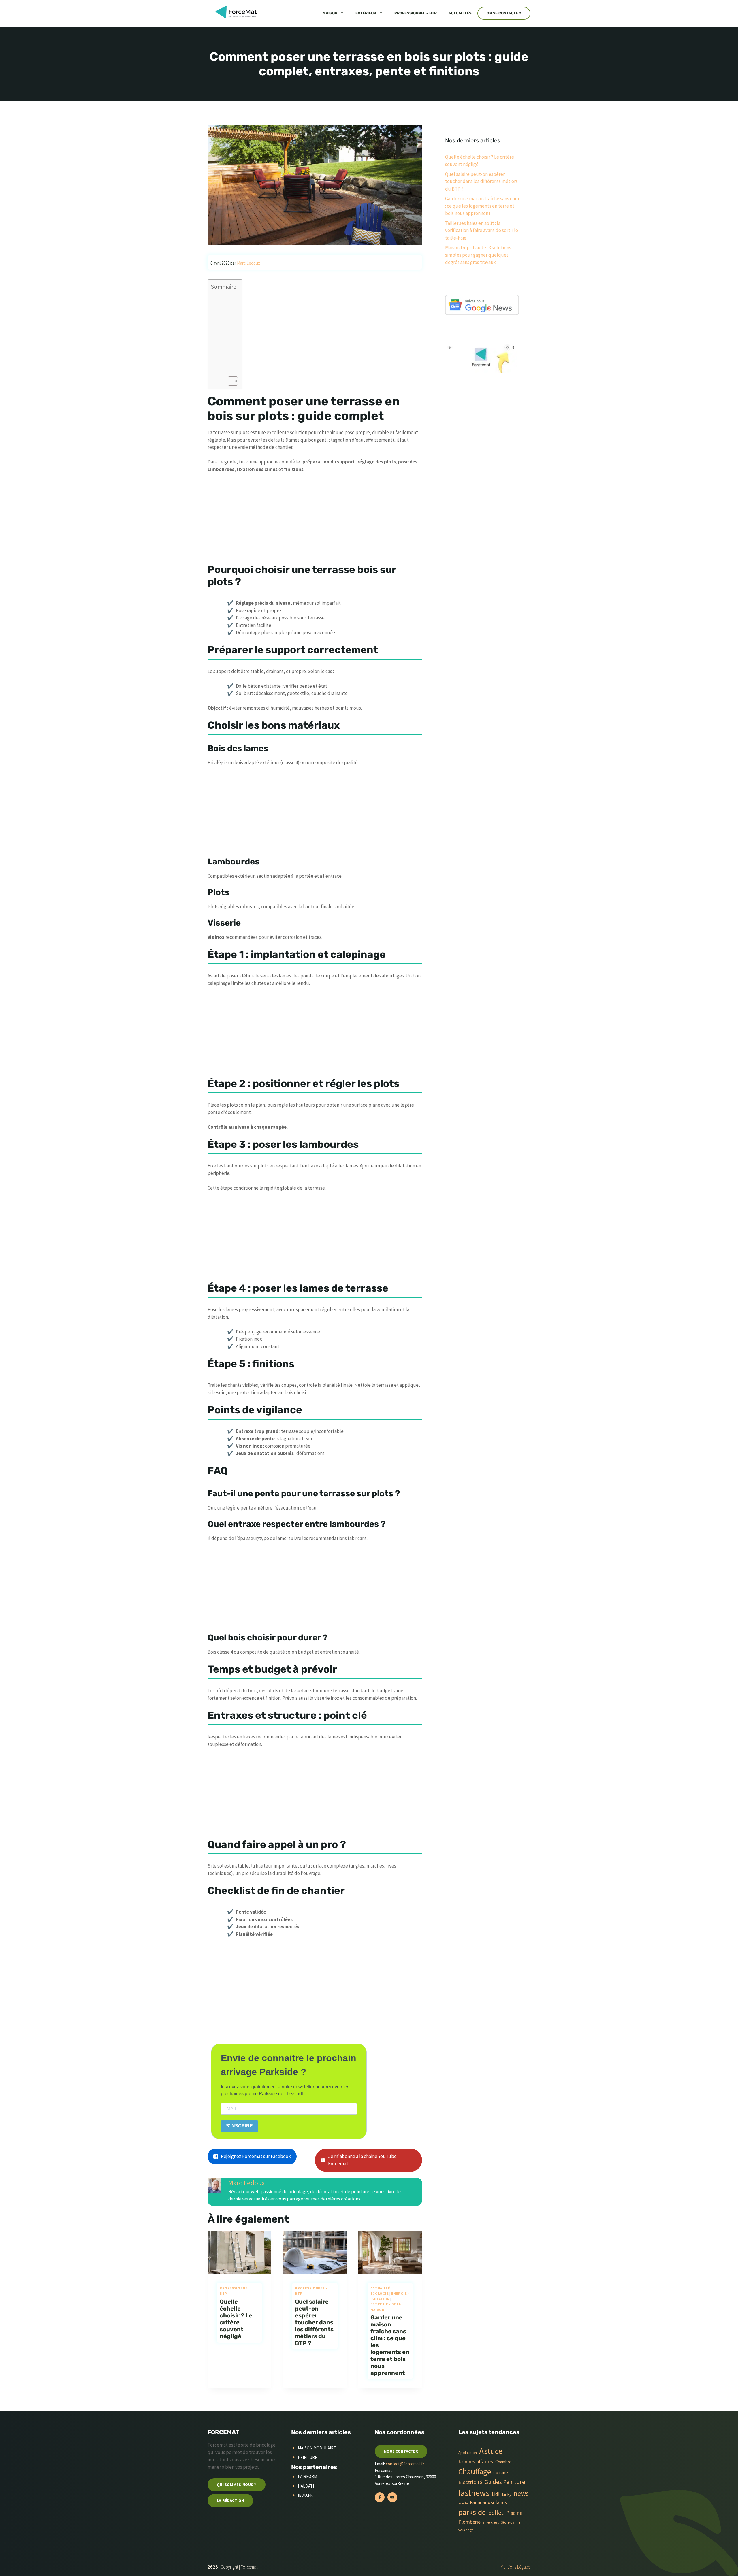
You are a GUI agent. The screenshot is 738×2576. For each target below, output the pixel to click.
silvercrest (491, 2522)
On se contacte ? (504, 13)
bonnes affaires (476, 2461)
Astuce (491, 2451)
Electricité (470, 2482)
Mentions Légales (515, 2567)
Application (468, 2453)
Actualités (460, 13)
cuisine (501, 2473)
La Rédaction (230, 2500)
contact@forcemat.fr (405, 2464)
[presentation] (239, 2252)
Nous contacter (401, 2451)
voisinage (466, 2530)
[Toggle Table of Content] (230, 381)
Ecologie (380, 2293)
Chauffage (475, 2472)
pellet (496, 2513)
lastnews (474, 2493)
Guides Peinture (505, 2482)
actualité (380, 2288)
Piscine (514, 2513)
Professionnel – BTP (416, 13)
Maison (330, 13)
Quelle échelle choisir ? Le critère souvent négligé (236, 2319)
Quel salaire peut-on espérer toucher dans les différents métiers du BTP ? (314, 2322)
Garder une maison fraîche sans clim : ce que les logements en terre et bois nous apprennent (482, 206)
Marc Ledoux (247, 2183)
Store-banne (511, 2522)
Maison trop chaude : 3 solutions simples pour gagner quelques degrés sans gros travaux (478, 255)
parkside (472, 2512)
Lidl (496, 2494)
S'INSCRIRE (239, 2126)
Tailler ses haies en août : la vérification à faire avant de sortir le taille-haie (482, 230)
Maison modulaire (317, 2448)
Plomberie (469, 2522)
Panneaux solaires (488, 2502)
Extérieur (366, 13)
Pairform (307, 2476)
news (521, 2493)
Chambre (503, 2462)
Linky (507, 2494)
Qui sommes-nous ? (237, 2485)
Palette (463, 2503)
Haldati (306, 2486)
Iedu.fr (305, 2495)
